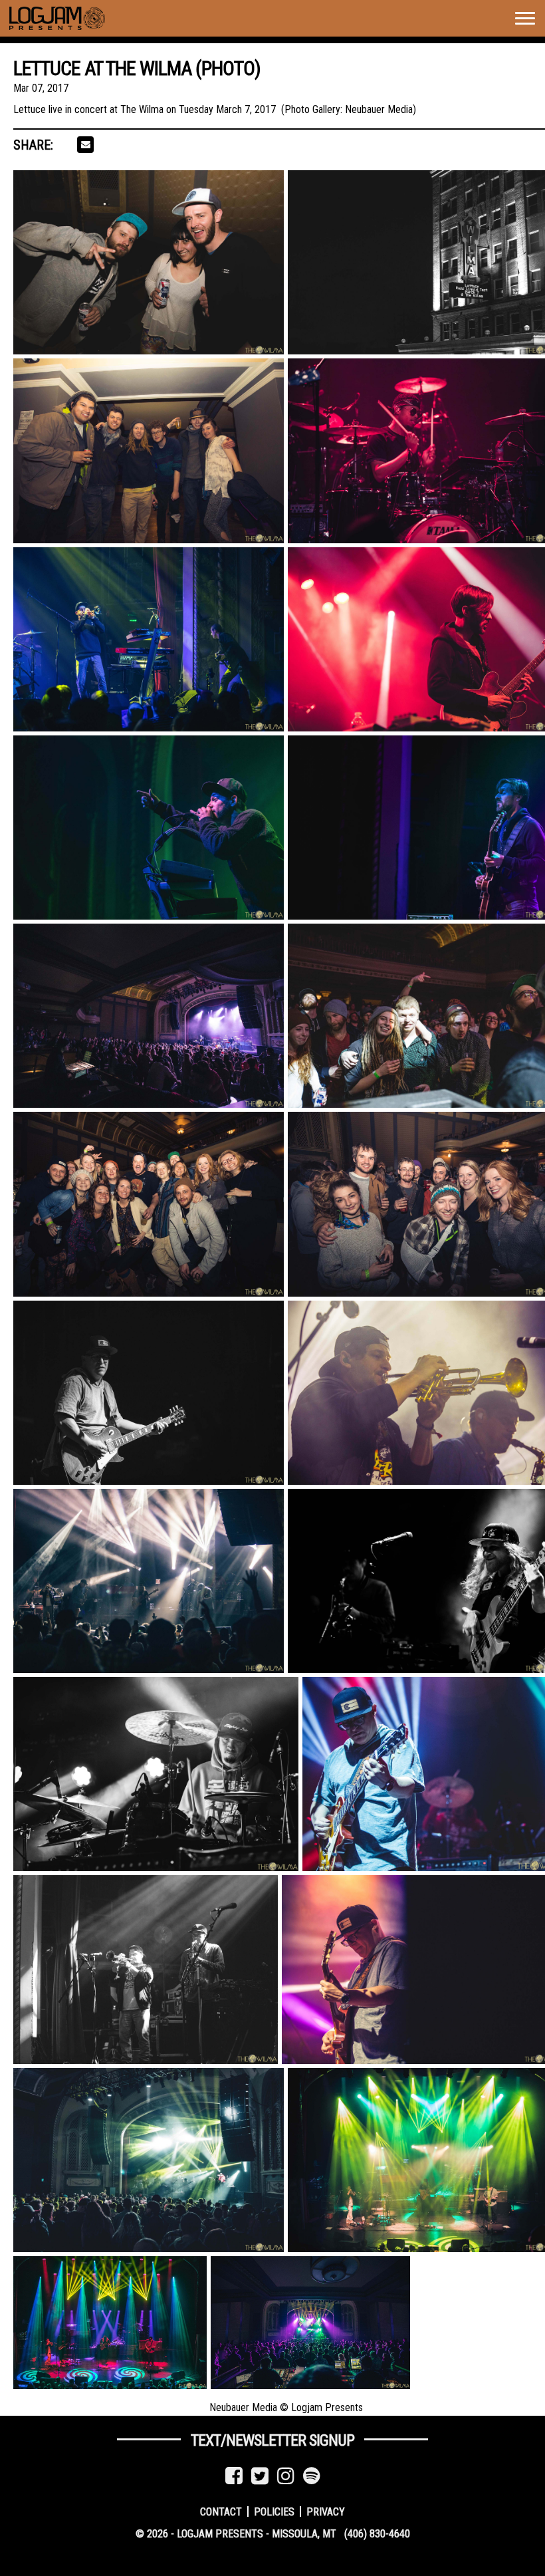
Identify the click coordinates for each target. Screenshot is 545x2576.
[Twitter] (260, 2476)
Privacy (326, 2511)
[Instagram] (286, 2476)
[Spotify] (312, 2476)
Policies (274, 2511)
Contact (221, 2511)
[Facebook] (234, 2476)
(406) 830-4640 (377, 2534)
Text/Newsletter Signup (272, 2440)
